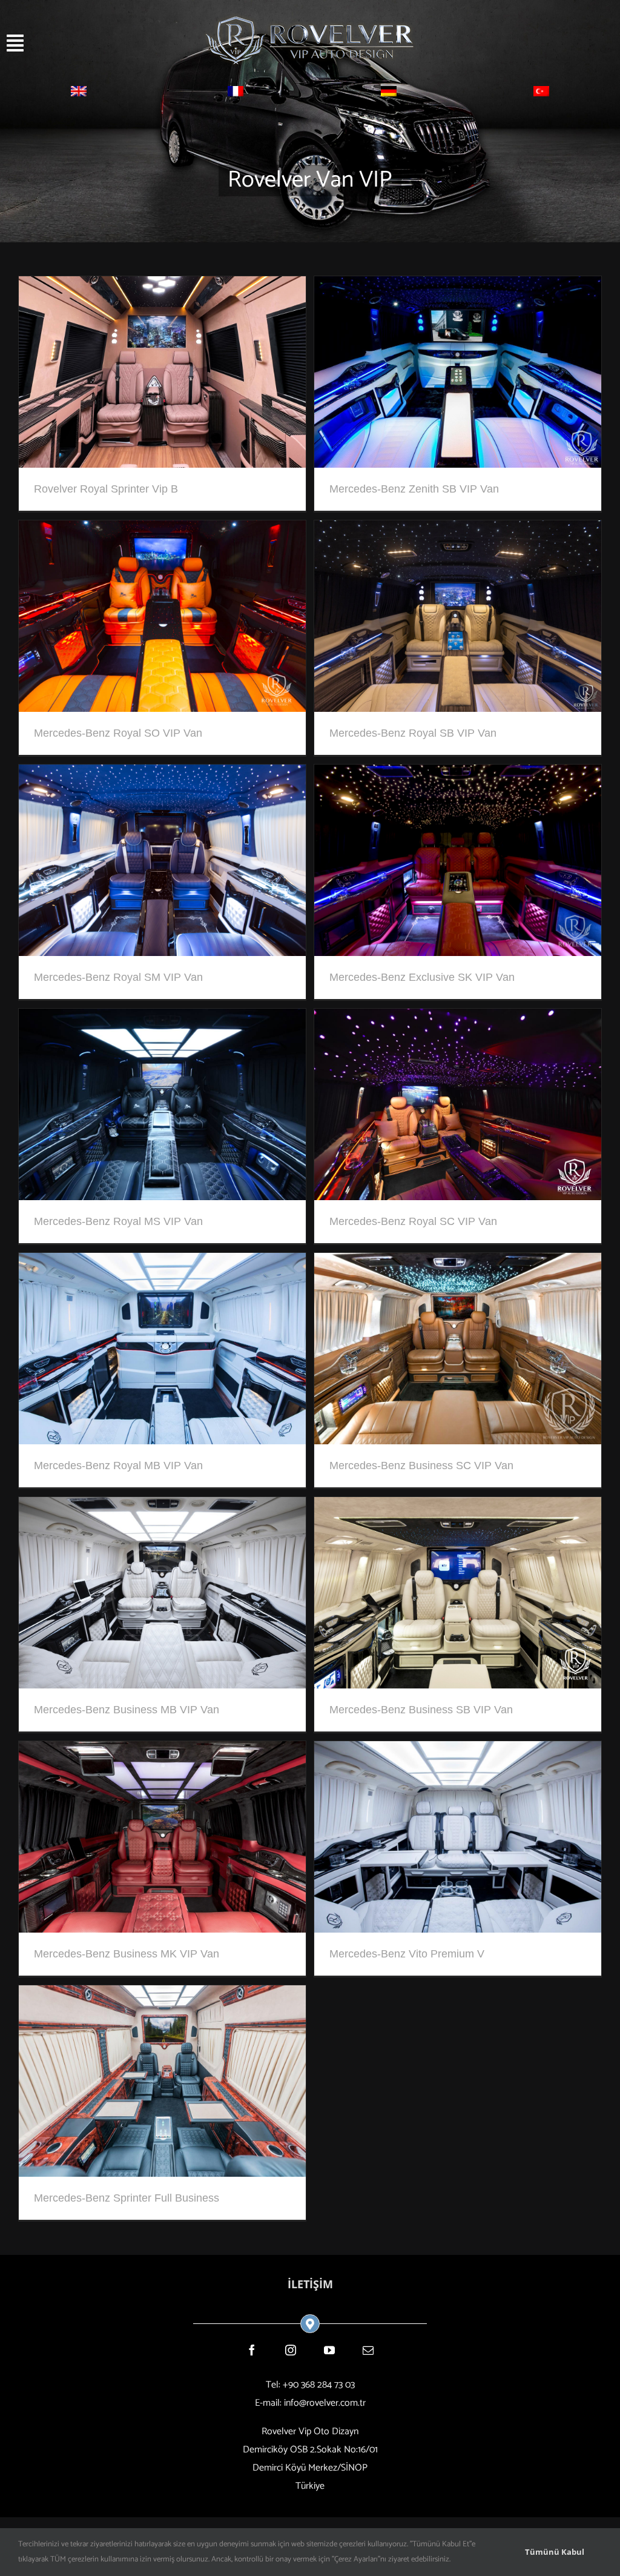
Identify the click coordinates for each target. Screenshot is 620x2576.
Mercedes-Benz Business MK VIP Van (127, 1954)
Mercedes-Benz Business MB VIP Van (127, 1710)
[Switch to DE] (389, 94)
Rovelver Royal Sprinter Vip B (106, 489)
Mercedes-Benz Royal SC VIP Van (413, 1221)
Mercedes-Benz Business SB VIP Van (421, 1710)
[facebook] (252, 2350)
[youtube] (329, 2350)
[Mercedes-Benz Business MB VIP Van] (162, 1506)
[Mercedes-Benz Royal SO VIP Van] (162, 529)
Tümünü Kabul (555, 2552)
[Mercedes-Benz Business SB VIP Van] (458, 1506)
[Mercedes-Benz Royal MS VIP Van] (162, 1017)
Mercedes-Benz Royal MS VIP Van (118, 1221)
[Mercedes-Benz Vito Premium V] (458, 1750)
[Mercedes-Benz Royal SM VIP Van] (162, 773)
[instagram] (291, 2350)
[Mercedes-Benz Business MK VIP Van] (162, 1750)
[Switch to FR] (236, 94)
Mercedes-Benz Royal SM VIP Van (118, 977)
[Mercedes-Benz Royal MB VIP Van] (162, 1262)
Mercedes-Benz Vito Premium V (407, 1954)
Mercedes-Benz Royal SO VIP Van (118, 733)
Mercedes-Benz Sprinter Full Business (127, 2198)
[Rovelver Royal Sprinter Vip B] (162, 285)
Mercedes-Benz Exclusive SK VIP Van (422, 977)
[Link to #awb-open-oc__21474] (63, 43)
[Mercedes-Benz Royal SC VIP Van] (458, 1017)
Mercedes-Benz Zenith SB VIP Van (414, 489)
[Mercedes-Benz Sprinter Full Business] (162, 1994)
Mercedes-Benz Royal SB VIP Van (413, 733)
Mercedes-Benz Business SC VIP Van (421, 1466)
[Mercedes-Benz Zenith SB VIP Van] (458, 285)
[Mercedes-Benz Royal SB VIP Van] (458, 529)
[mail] (368, 2350)
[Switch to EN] (79, 94)
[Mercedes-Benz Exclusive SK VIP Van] (458, 773)
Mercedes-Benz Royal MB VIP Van (118, 1466)
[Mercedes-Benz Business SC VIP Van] (458, 1262)
